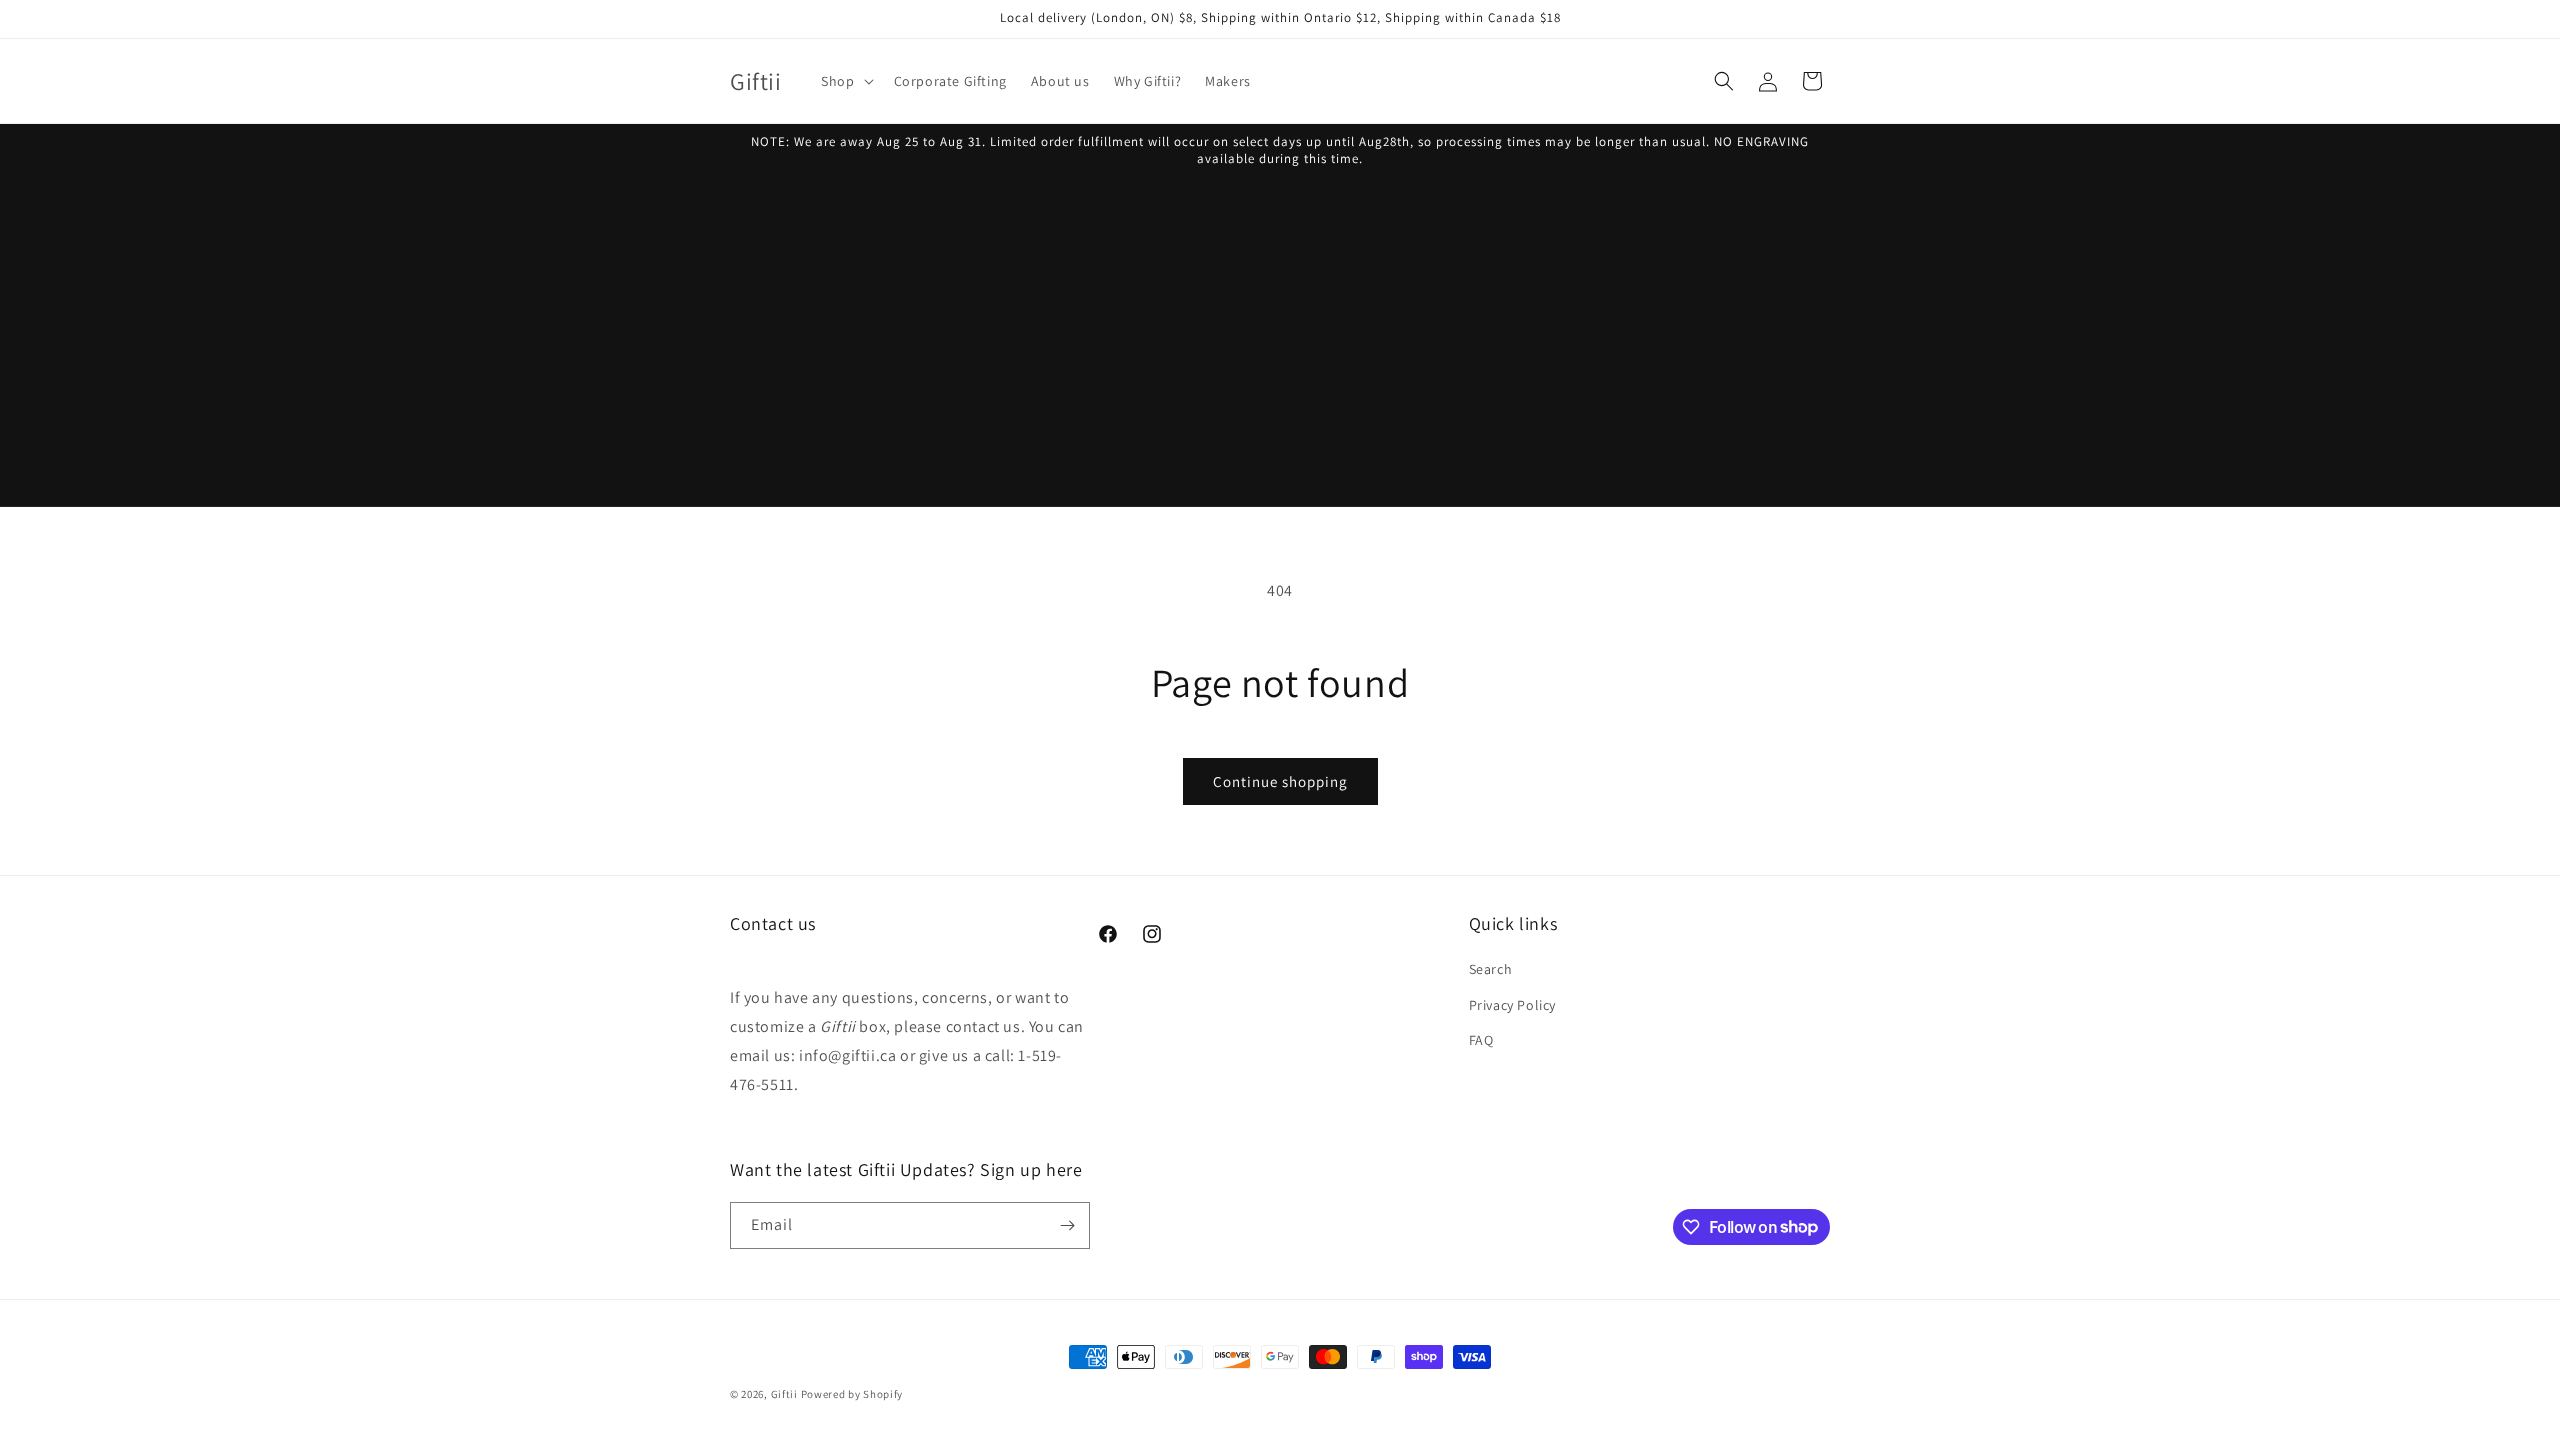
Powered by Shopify (852, 1394)
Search (1491, 969)
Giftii (784, 1394)
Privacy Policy (1512, 1005)
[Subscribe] (1067, 1225)
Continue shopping (1280, 781)
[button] (845, 81)
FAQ (1481, 1040)
